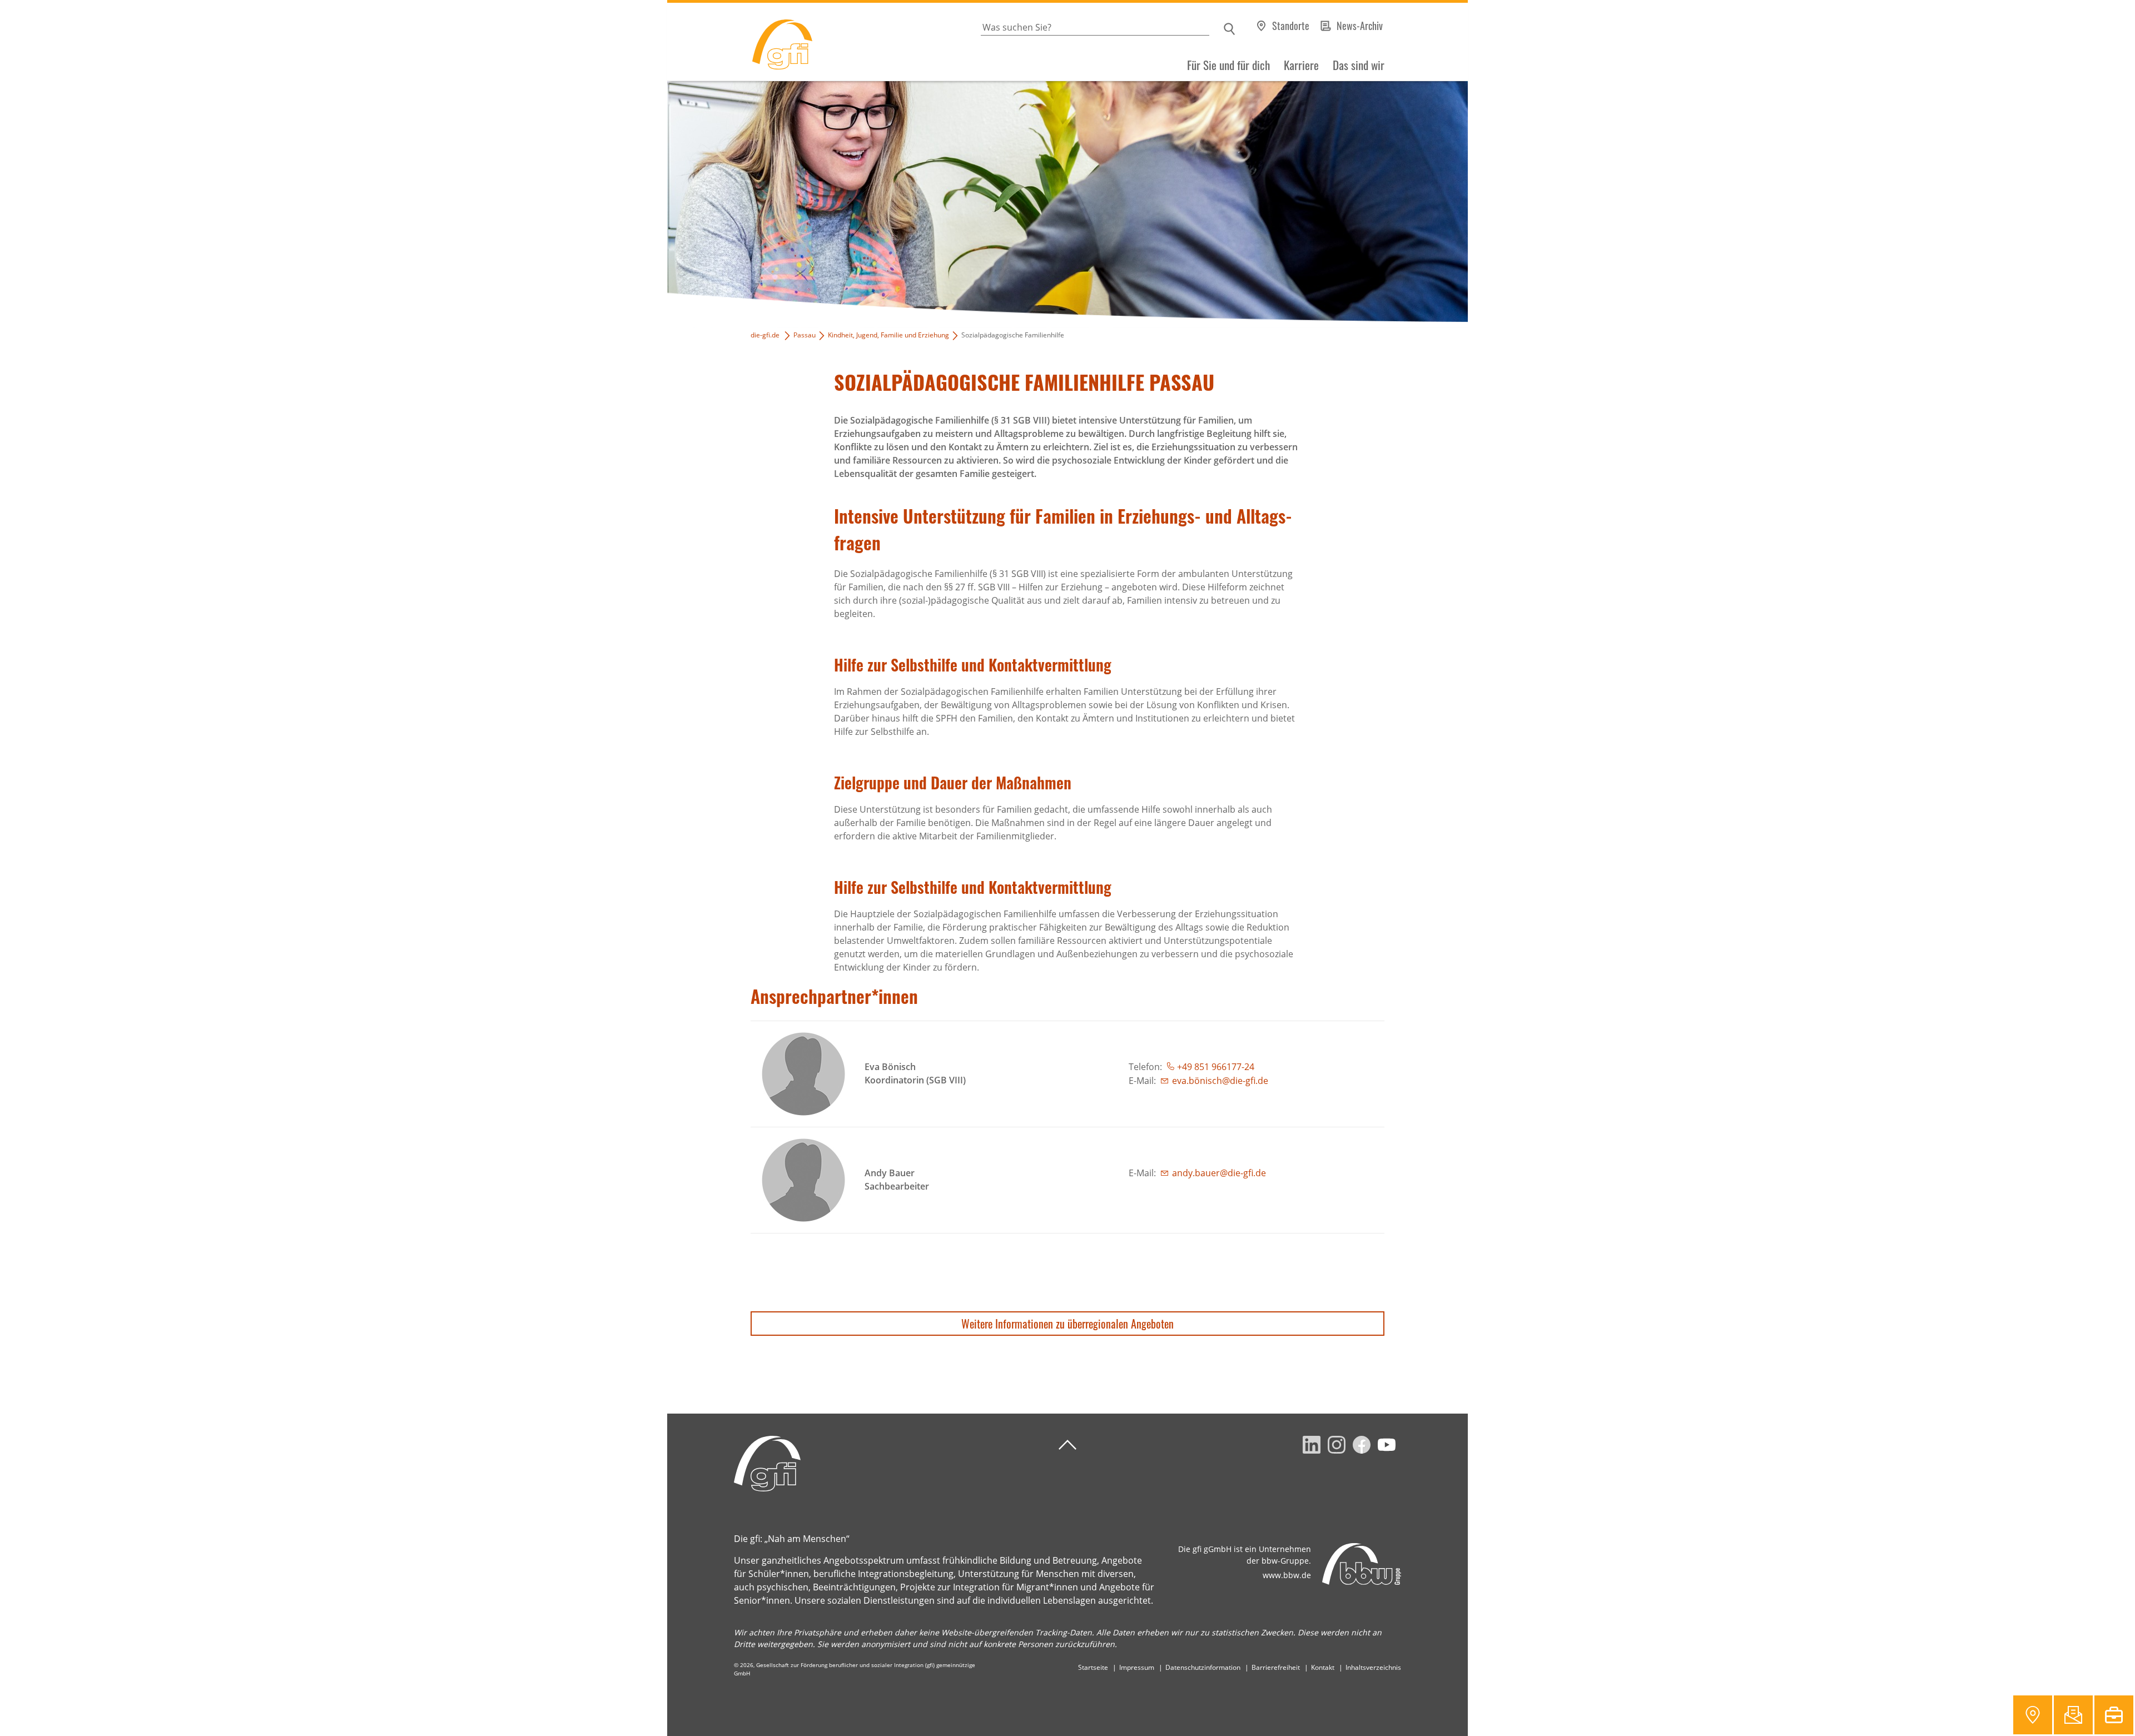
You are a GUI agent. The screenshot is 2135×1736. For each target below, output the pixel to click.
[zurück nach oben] (1067, 1445)
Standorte (1291, 26)
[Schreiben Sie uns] (2073, 1715)
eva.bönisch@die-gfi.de (1220, 1081)
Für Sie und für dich (1228, 65)
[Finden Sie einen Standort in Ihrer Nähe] (2033, 1715)
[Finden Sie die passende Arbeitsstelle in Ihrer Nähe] (2114, 1715)
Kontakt (1323, 1667)
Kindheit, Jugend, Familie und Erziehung (888, 335)
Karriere (1301, 65)
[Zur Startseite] (740, 42)
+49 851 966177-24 (1216, 1067)
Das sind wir (1359, 65)
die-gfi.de (765, 335)
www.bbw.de (1287, 1575)
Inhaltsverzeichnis (1373, 1667)
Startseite (1093, 1667)
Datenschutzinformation (1203, 1667)
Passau (805, 335)
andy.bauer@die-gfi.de (1219, 1173)
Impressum (1137, 1667)
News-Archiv (1360, 26)
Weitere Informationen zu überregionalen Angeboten (1067, 1324)
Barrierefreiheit (1276, 1667)
